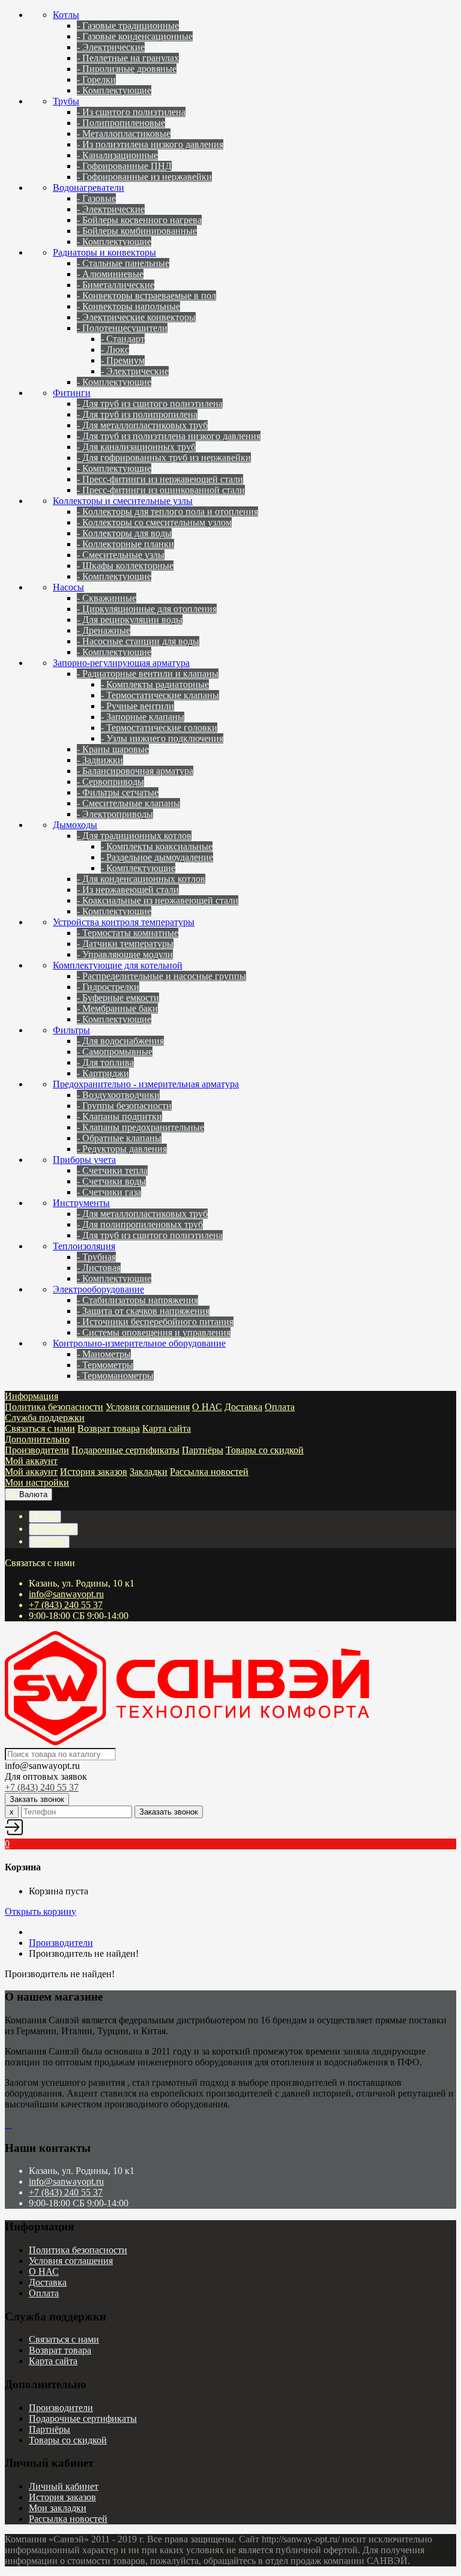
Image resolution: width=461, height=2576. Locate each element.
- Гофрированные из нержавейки (144, 177)
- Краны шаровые (113, 749)
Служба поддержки (45, 1418)
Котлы (66, 15)
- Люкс (115, 350)
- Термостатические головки (159, 728)
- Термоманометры (115, 1376)
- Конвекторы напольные (128, 306)
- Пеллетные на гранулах (128, 58)
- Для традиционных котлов (134, 836)
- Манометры (104, 1354)
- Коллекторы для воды (124, 533)
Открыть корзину (41, 1911)
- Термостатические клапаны (160, 695)
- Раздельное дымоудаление (157, 857)
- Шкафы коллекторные (125, 566)
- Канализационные (117, 155)
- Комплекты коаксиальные (157, 846)
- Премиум (123, 360)
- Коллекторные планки (125, 544)
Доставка (243, 1407)
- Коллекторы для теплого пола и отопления (167, 512)
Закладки (149, 1472)
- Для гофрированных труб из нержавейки (164, 458)
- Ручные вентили (137, 706)
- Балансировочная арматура (135, 771)
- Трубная (96, 1257)
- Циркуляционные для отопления (147, 609)
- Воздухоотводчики (118, 1095)
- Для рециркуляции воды (130, 620)
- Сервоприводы (110, 782)
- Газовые (96, 198)
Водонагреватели (89, 188)
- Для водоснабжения (120, 1041)
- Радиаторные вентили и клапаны (148, 674)
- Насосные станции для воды (138, 641)
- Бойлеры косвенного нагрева (139, 220)
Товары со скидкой (265, 1450)
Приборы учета (84, 1160)
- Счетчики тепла (112, 1170)
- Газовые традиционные (128, 26)
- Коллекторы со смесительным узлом (154, 522)
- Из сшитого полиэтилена (131, 112)
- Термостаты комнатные (128, 933)
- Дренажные (104, 630)
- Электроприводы (115, 814)
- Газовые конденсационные (135, 36)
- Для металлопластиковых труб (142, 425)
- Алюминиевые (110, 274)
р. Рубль (49, 1542)
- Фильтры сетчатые (118, 792)
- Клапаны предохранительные (140, 1127)
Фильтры (71, 1030)
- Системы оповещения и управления (154, 1332)
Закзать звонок (37, 1799)
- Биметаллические (116, 285)
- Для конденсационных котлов (141, 879)
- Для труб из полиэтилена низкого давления (169, 436)
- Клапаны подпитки (119, 1116)
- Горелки (96, 80)
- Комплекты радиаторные (155, 684)
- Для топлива (105, 1062)
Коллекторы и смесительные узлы (123, 501)
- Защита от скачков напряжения (143, 1311)
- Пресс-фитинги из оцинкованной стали (161, 490)
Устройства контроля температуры (124, 922)
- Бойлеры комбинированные (137, 231)
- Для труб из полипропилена (137, 414)
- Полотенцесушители (122, 328)
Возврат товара (109, 1428)
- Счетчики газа (109, 1192)
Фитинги (72, 393)
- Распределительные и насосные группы (161, 976)
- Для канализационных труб (136, 447)
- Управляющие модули (125, 954)
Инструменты (81, 1203)
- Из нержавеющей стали (128, 890)
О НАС (207, 1407)
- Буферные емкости (118, 998)
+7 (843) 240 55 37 (66, 1605)
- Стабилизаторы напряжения (137, 1300)
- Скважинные (107, 598)
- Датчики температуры (125, 944)
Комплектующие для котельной (118, 965)
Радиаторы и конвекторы (104, 252)
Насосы (68, 587)
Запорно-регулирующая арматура (121, 663)
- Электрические (111, 47)
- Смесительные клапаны (128, 803)
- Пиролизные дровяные (127, 69)
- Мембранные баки (117, 1008)
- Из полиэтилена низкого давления (150, 144)
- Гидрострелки (108, 987)
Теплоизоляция (84, 1246)
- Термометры (105, 1365)
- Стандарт (123, 339)
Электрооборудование (98, 1289)
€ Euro (45, 1517)
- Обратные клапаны (119, 1138)
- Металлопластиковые (124, 134)
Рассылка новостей (209, 1472)
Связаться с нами (40, 1428)
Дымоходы (75, 825)
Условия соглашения (148, 1407)
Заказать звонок (169, 1812)
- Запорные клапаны (143, 717)
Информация (32, 1396)
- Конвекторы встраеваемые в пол (146, 296)
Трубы (66, 101)
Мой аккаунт (31, 1461)
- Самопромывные (115, 1052)
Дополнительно (37, 1439)
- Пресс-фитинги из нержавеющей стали (160, 479)
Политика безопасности (54, 1407)
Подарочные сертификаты (125, 1450)
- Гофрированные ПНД (124, 166)
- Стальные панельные (123, 263)
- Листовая (99, 1268)
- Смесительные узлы (121, 555)
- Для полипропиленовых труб (140, 1224)
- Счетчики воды (111, 1181)
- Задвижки (100, 760)
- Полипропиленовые (121, 123)
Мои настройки (37, 1482)
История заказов (94, 1472)
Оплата (280, 1407)
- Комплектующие (114, 90)
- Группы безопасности (124, 1106)
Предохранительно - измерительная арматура (146, 1084)
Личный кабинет (64, 2486)
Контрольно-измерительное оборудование (139, 1343)
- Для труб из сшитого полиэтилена (150, 404)
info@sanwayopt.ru (66, 1594)
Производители (37, 1450)
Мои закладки (58, 2508)
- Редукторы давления (122, 1149)
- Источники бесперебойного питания (155, 1322)
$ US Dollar (53, 1529)
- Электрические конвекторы (136, 317)
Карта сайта (167, 1428)
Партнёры (203, 1450)
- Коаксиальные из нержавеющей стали (158, 900)
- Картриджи (103, 1073)
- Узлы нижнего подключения (162, 738)
